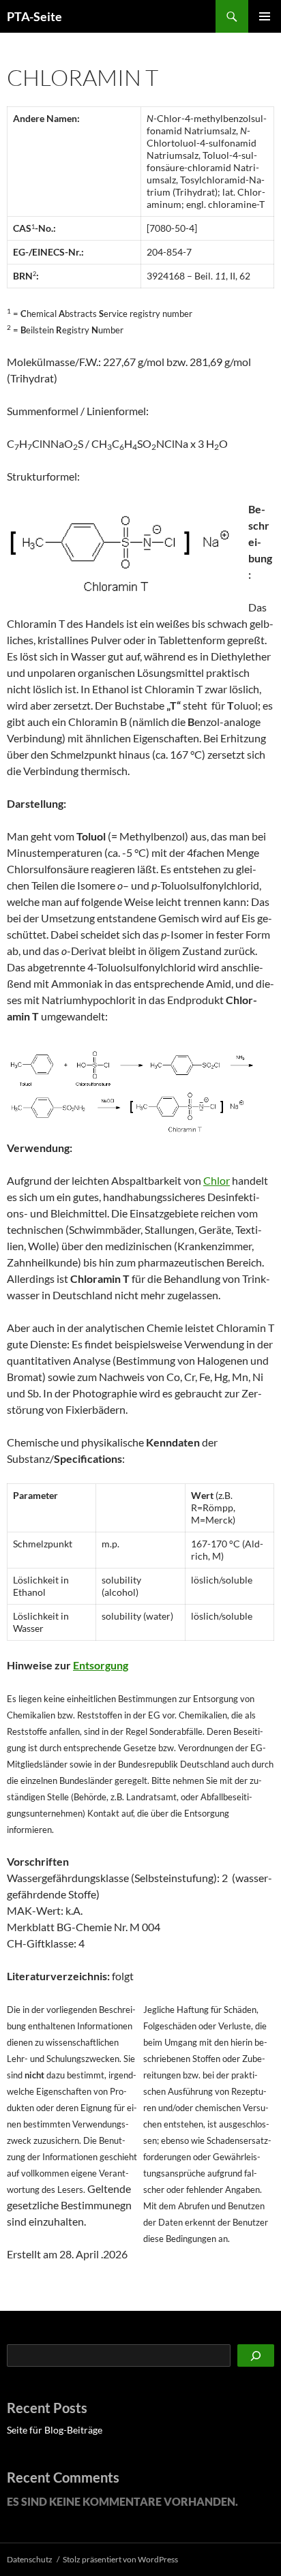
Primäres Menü (265, 16)
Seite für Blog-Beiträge (55, 2430)
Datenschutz (30, 2559)
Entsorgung (101, 1665)
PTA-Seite (34, 16)
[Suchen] (256, 2355)
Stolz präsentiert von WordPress (120, 2559)
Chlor (217, 1180)
